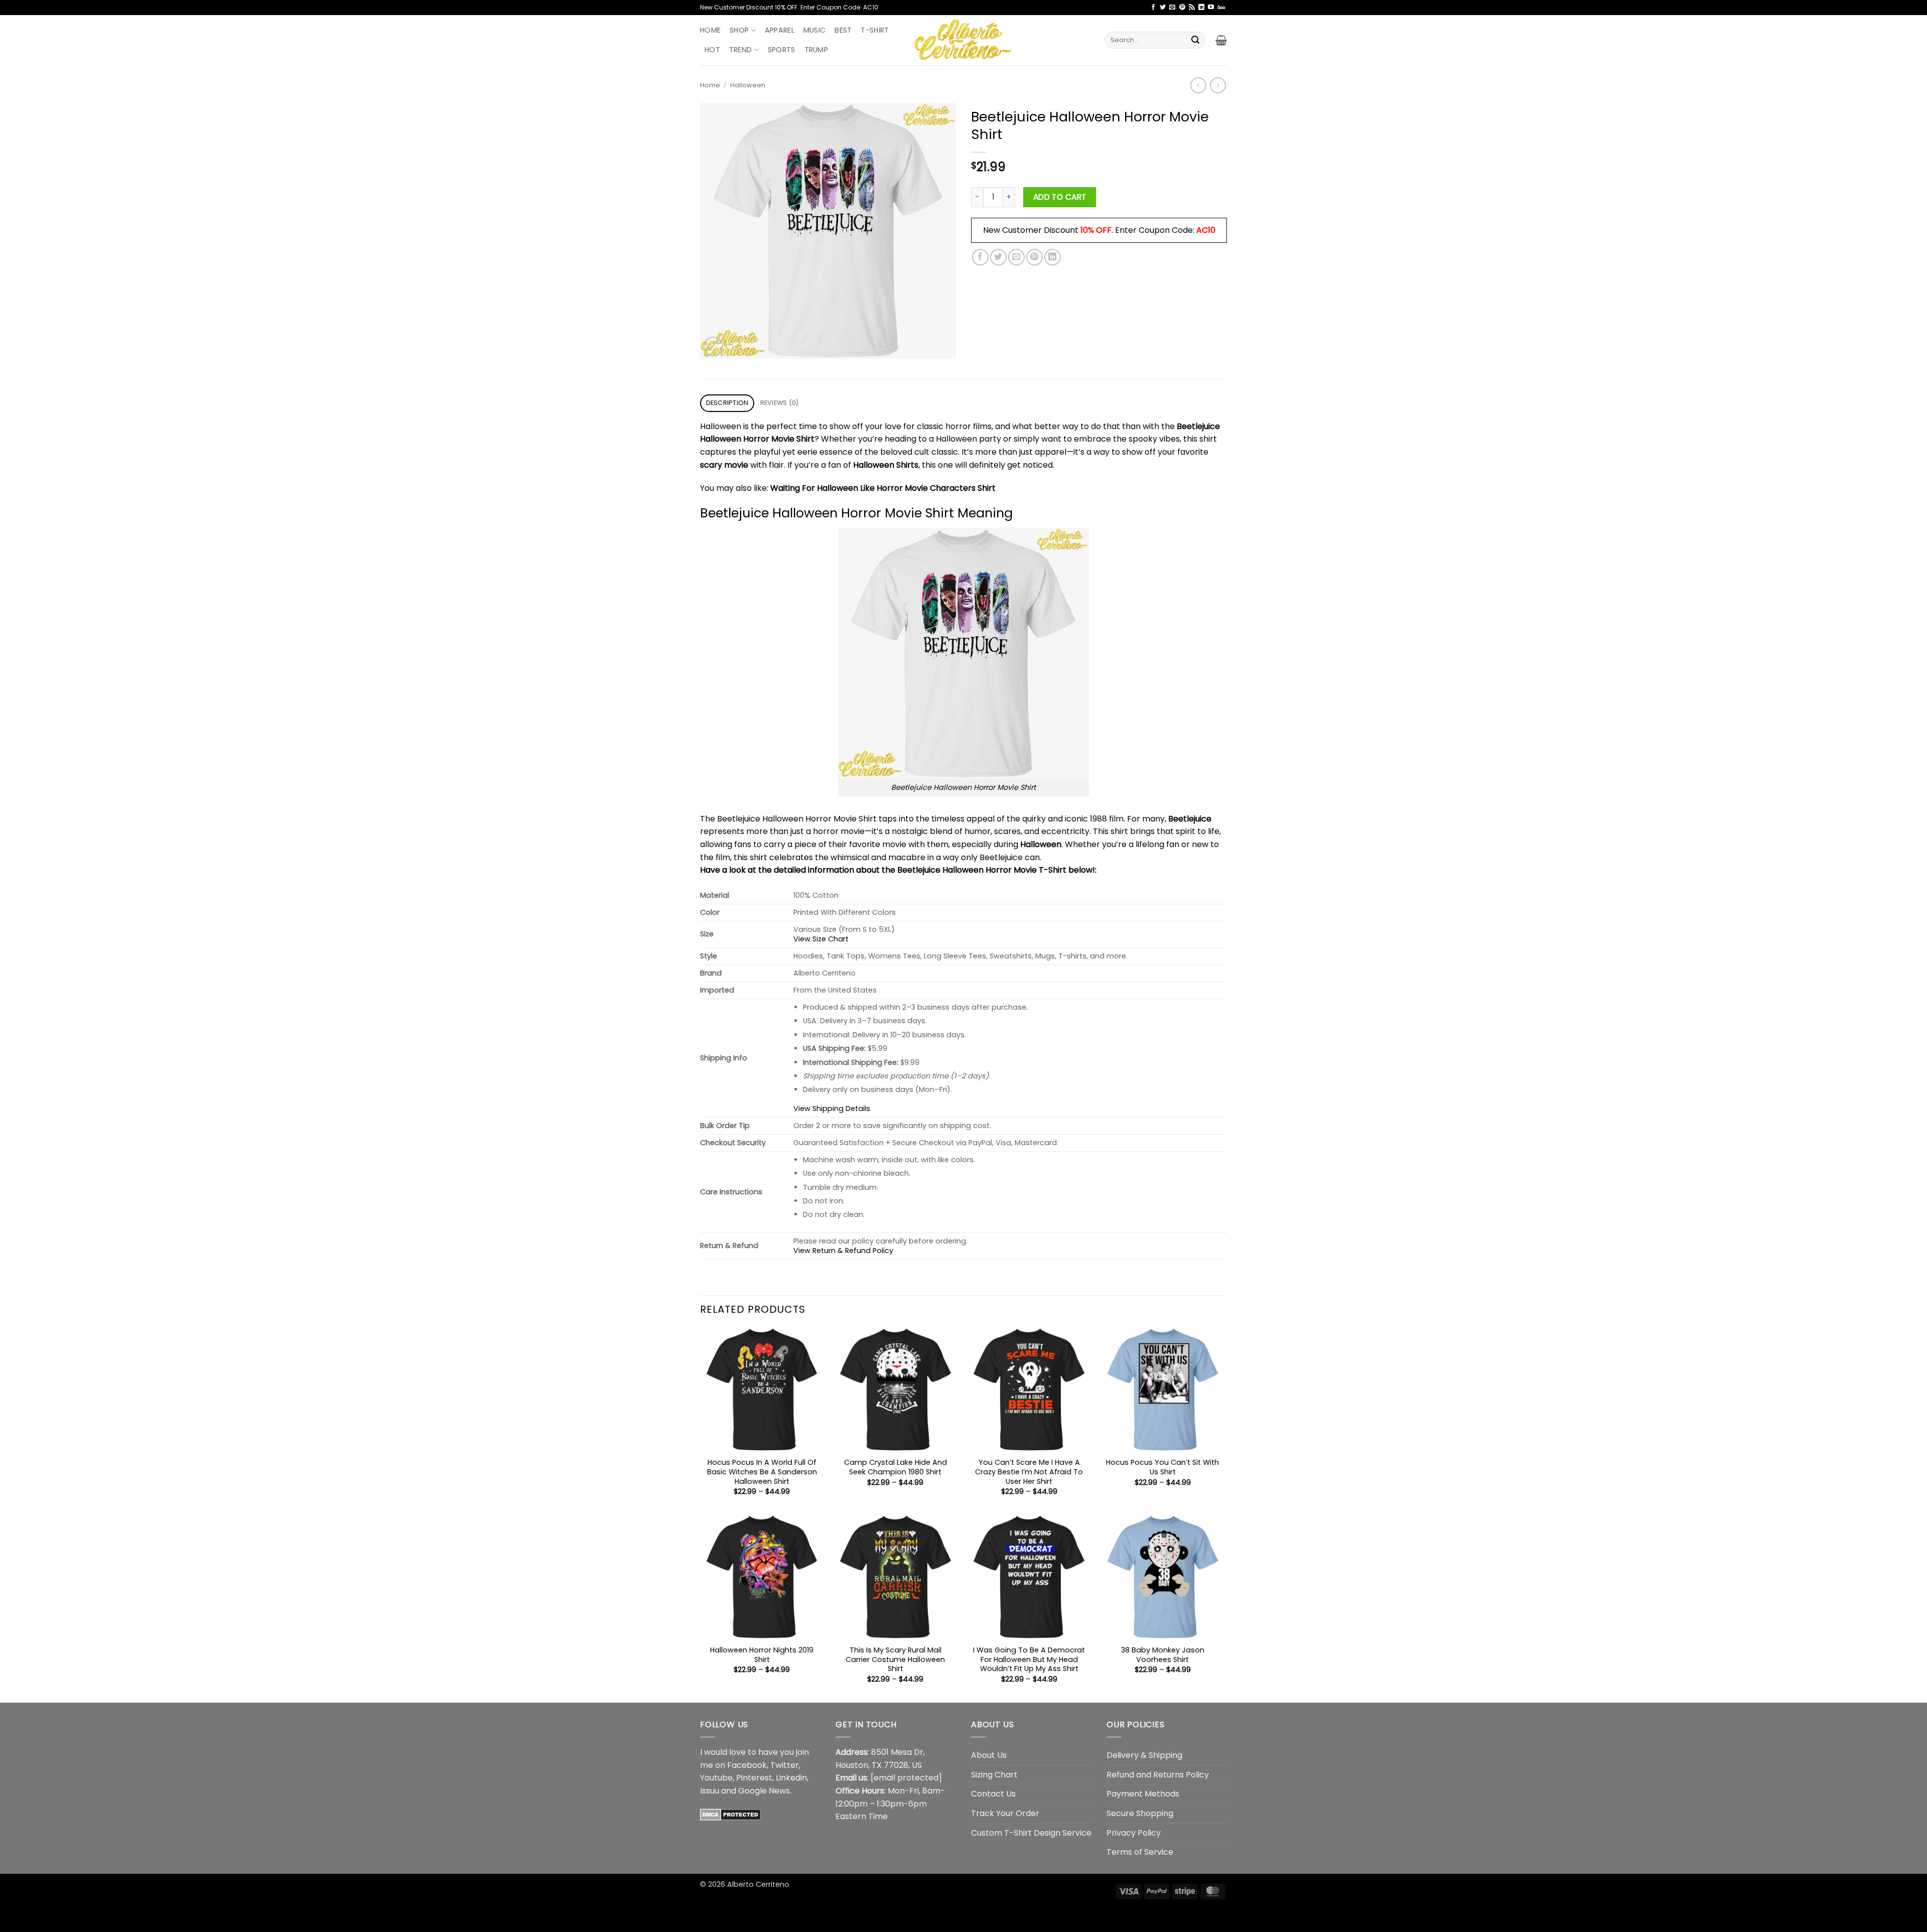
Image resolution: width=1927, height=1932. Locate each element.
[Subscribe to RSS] (1192, 8)
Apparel (780, 30)
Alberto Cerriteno (758, 1884)
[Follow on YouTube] (1211, 8)
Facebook (747, 1765)
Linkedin (791, 1778)
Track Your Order (1005, 1813)
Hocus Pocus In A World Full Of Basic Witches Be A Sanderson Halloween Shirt (762, 1472)
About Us (989, 1755)
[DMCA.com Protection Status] (730, 1814)
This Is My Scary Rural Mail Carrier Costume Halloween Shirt (895, 1660)
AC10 (1206, 230)
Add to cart (1060, 197)
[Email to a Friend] (1016, 257)
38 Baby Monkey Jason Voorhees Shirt (1163, 1655)
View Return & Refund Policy (843, 1251)
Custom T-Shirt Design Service (1031, 1833)
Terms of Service (1140, 1852)
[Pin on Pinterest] (1035, 257)
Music (814, 30)
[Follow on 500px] (1221, 8)
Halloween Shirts (886, 465)
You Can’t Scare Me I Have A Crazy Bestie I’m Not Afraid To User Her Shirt (1029, 1472)
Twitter (785, 1765)
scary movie (724, 465)
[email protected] (906, 1778)
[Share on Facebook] (980, 257)
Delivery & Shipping (1144, 1755)
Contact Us (993, 1794)
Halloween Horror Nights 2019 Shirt (762, 1655)
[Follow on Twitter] (1163, 8)
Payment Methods (1143, 1794)
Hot (712, 50)
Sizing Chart (994, 1775)
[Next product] (1198, 85)
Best (843, 30)
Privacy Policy (1134, 1833)
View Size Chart (821, 939)
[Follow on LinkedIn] (1201, 8)
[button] (1221, 40)
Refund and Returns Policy (1158, 1775)
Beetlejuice (1190, 819)
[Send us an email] (1172, 8)
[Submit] (1195, 40)
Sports (782, 50)
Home (710, 30)
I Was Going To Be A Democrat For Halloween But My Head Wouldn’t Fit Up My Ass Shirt (1029, 1660)
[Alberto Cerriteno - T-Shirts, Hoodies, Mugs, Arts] (963, 40)
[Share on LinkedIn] (1053, 257)
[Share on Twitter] (998, 257)
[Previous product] (1218, 85)
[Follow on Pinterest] (1182, 8)
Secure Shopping (1140, 1813)
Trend (740, 50)
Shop (739, 30)
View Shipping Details (832, 1109)
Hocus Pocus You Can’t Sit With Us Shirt (1162, 1467)
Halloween (748, 85)
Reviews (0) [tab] (780, 403)
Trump (816, 50)
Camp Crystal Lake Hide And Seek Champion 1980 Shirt (896, 1467)
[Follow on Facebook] (1153, 8)
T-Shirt (875, 30)
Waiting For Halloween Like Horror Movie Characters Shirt (883, 488)
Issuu (710, 1791)
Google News (764, 1791)
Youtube (716, 1778)
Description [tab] (727, 403)
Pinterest (754, 1778)
